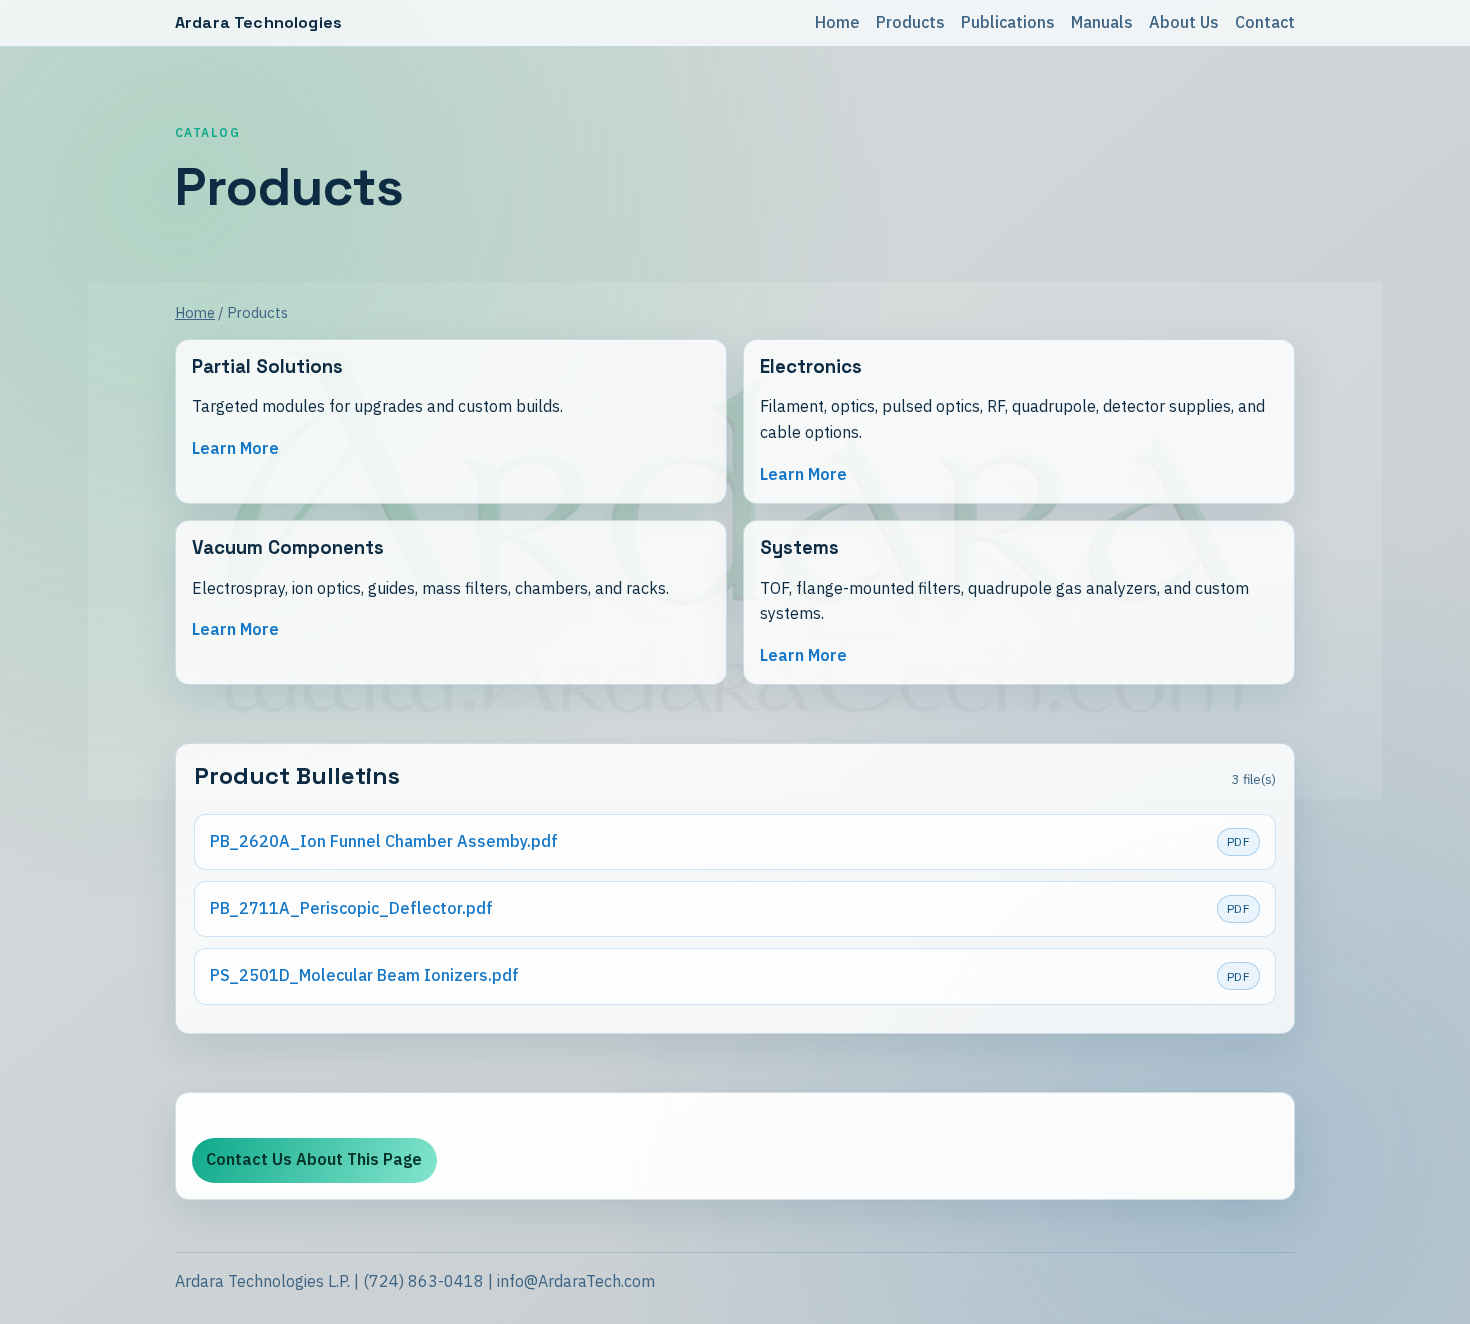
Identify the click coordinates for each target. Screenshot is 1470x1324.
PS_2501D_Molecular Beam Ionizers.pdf (364, 975)
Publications (1008, 22)
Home (837, 22)
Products (910, 22)
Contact (1265, 22)
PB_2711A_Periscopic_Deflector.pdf (351, 908)
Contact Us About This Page (314, 1159)
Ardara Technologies (258, 22)
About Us (1184, 22)
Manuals (1102, 22)
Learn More (235, 448)
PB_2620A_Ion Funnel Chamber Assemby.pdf (384, 841)
